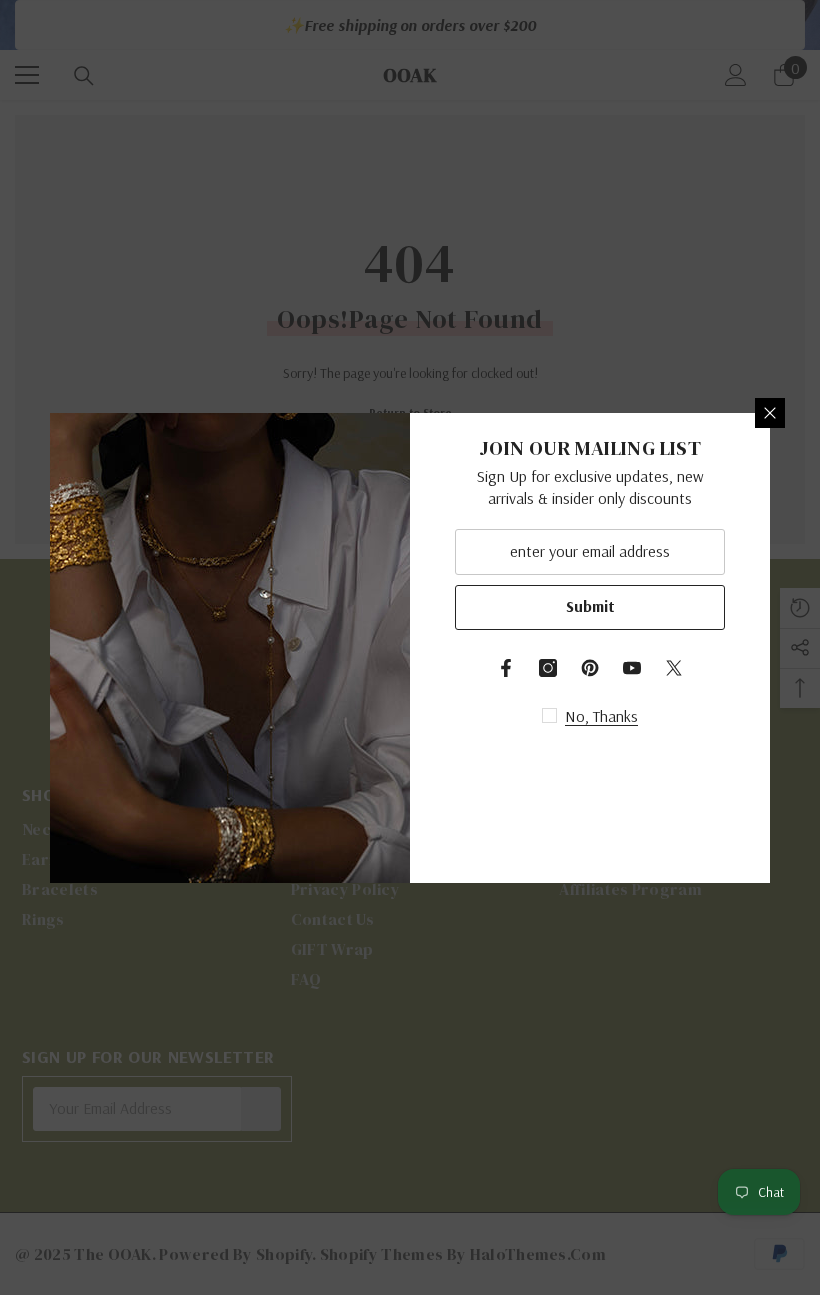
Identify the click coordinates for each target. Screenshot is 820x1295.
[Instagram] (548, 668)
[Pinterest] (590, 668)
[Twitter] (674, 668)
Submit (590, 606)
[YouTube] (632, 668)
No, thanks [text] (601, 716)
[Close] (770, 413)
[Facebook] (506, 668)
